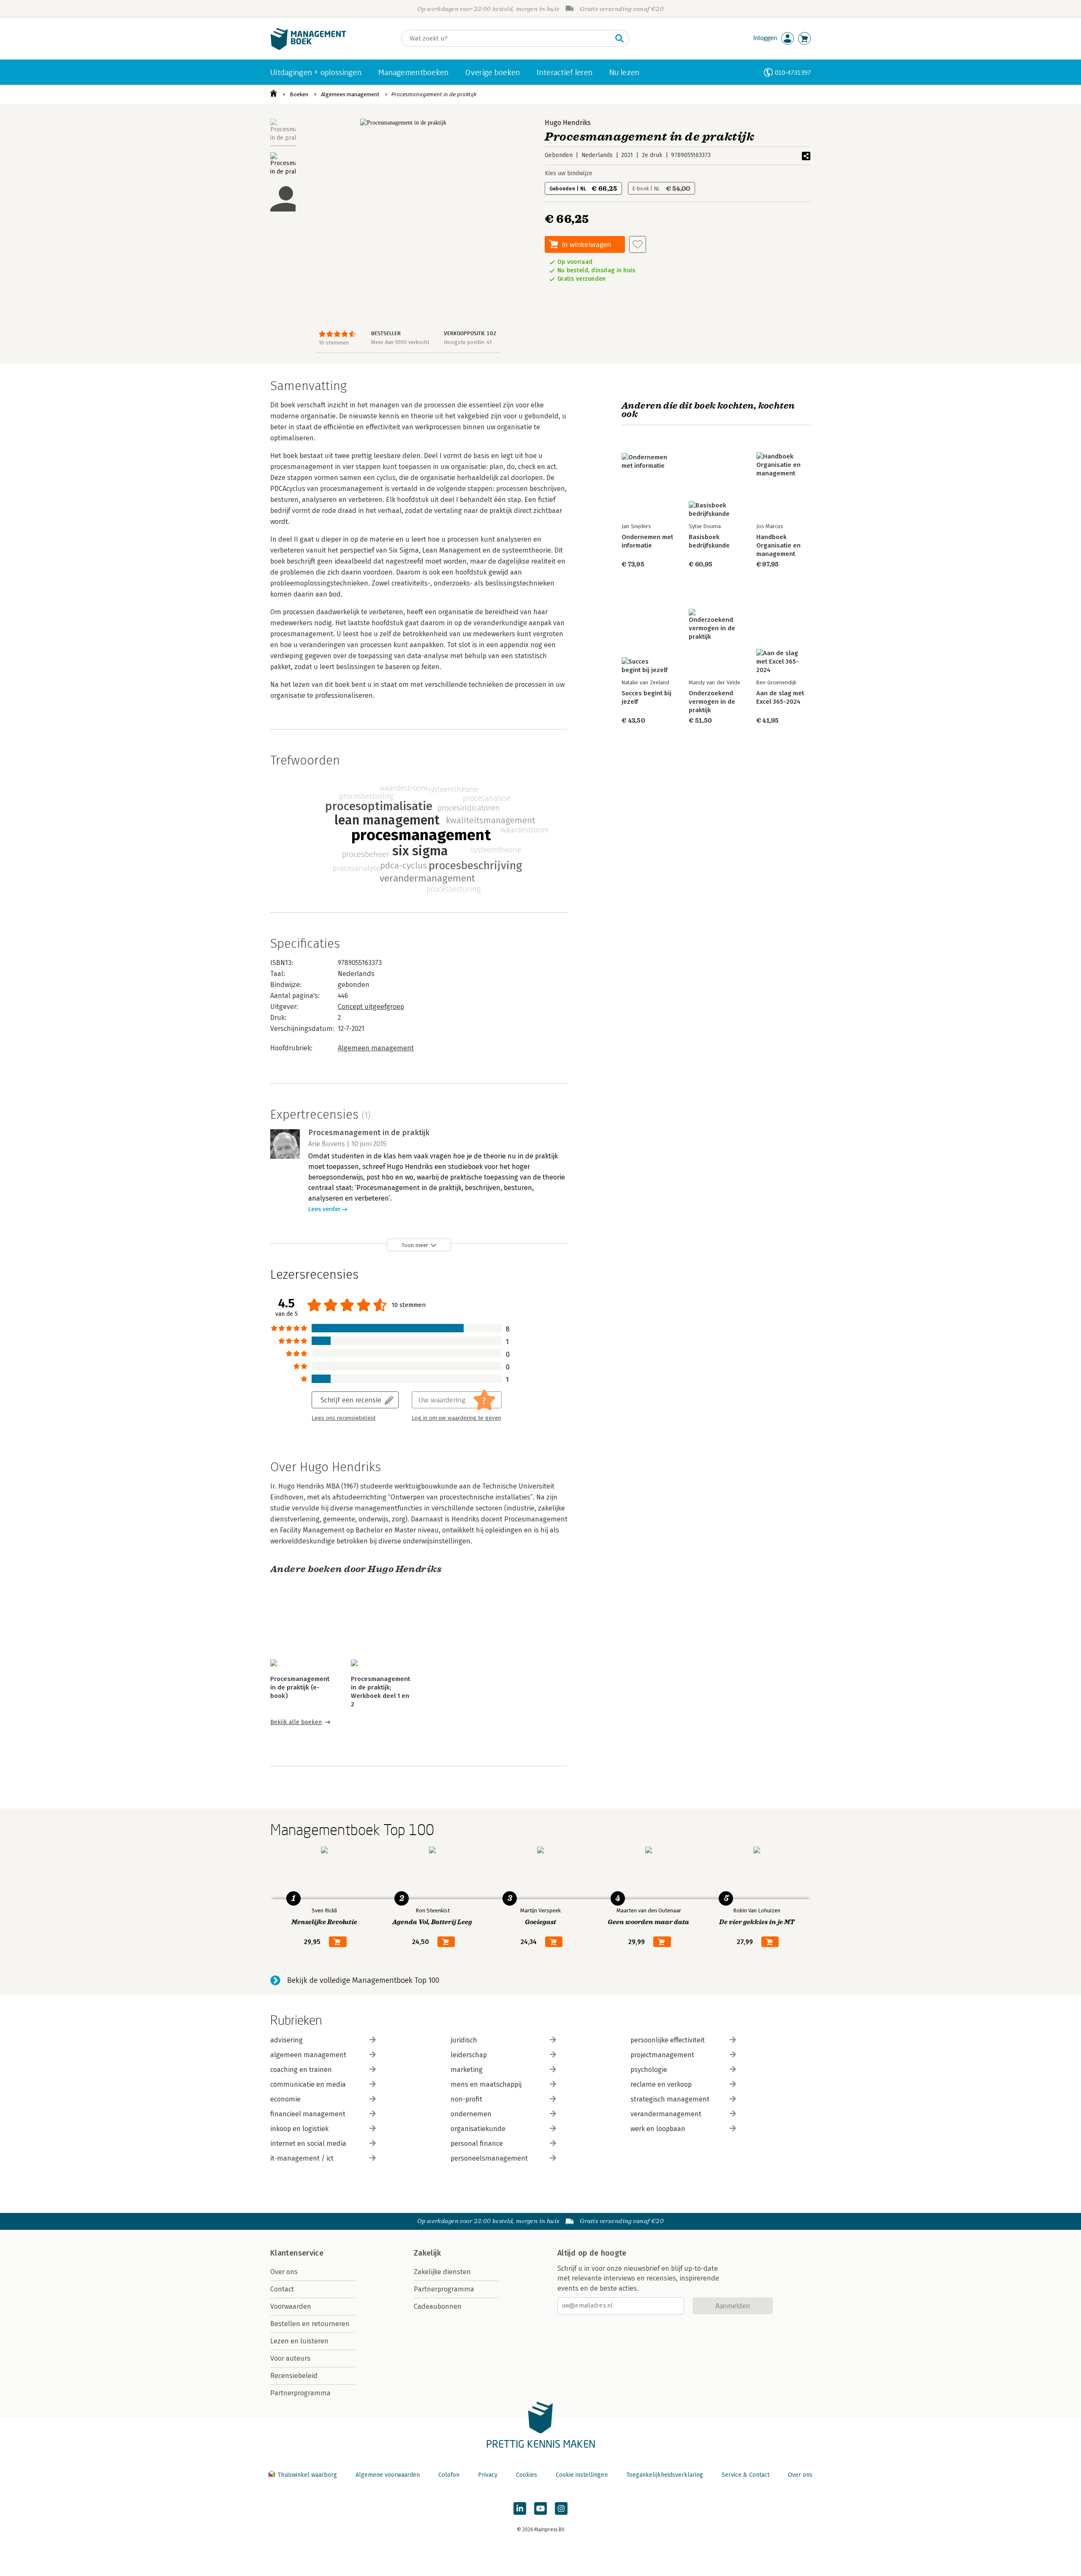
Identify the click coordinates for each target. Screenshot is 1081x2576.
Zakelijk (427, 2253)
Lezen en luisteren (299, 2341)
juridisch (464, 2040)
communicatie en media (308, 2084)
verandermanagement (666, 2114)
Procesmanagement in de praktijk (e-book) (300, 1687)
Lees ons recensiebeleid (344, 1418)
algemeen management (308, 2055)
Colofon (449, 2475)
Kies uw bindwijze (569, 173)
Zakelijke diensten (442, 2272)
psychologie (649, 2070)
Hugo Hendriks (568, 123)
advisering (287, 2040)
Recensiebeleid (294, 2376)
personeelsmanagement (489, 2158)
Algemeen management (350, 94)
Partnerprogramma (300, 2393)
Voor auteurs (290, 2358)
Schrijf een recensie (351, 1400)
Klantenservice (297, 2253)
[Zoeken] (619, 38)
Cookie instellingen (582, 2475)
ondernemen (471, 2114)
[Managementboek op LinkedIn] (520, 2508)
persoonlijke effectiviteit (668, 2040)
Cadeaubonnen (438, 2306)
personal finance (477, 2144)
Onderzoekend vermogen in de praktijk (712, 702)
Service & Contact (746, 2475)
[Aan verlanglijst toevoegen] (638, 244)
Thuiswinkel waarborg (307, 2475)
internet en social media (308, 2144)
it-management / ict (302, 2158)
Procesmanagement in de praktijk (434, 94)
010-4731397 (793, 72)
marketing (467, 2070)
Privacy (488, 2475)
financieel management (308, 2114)
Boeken (299, 94)
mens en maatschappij (486, 2084)
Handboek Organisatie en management (778, 545)
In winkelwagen (587, 244)
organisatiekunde (478, 2129)
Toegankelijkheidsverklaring (665, 2475)
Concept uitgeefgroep (371, 1007)
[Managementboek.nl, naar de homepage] (308, 48)
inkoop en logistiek (299, 2129)
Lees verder (324, 1209)
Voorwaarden (291, 2306)
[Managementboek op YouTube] (540, 2508)
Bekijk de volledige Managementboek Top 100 (363, 1980)
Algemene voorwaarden (388, 2475)
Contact (282, 2289)
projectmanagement (662, 2055)
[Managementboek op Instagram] (561, 2508)
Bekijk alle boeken (296, 1722)
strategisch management (670, 2099)
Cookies (527, 2475)
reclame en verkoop (661, 2084)
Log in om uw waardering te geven (456, 1418)
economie (285, 2099)
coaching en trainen (301, 2070)
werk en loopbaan (658, 2129)
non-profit (466, 2099)
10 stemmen (334, 343)
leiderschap (469, 2055)
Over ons (284, 2272)
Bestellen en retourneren (310, 2324)
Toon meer (415, 1245)
